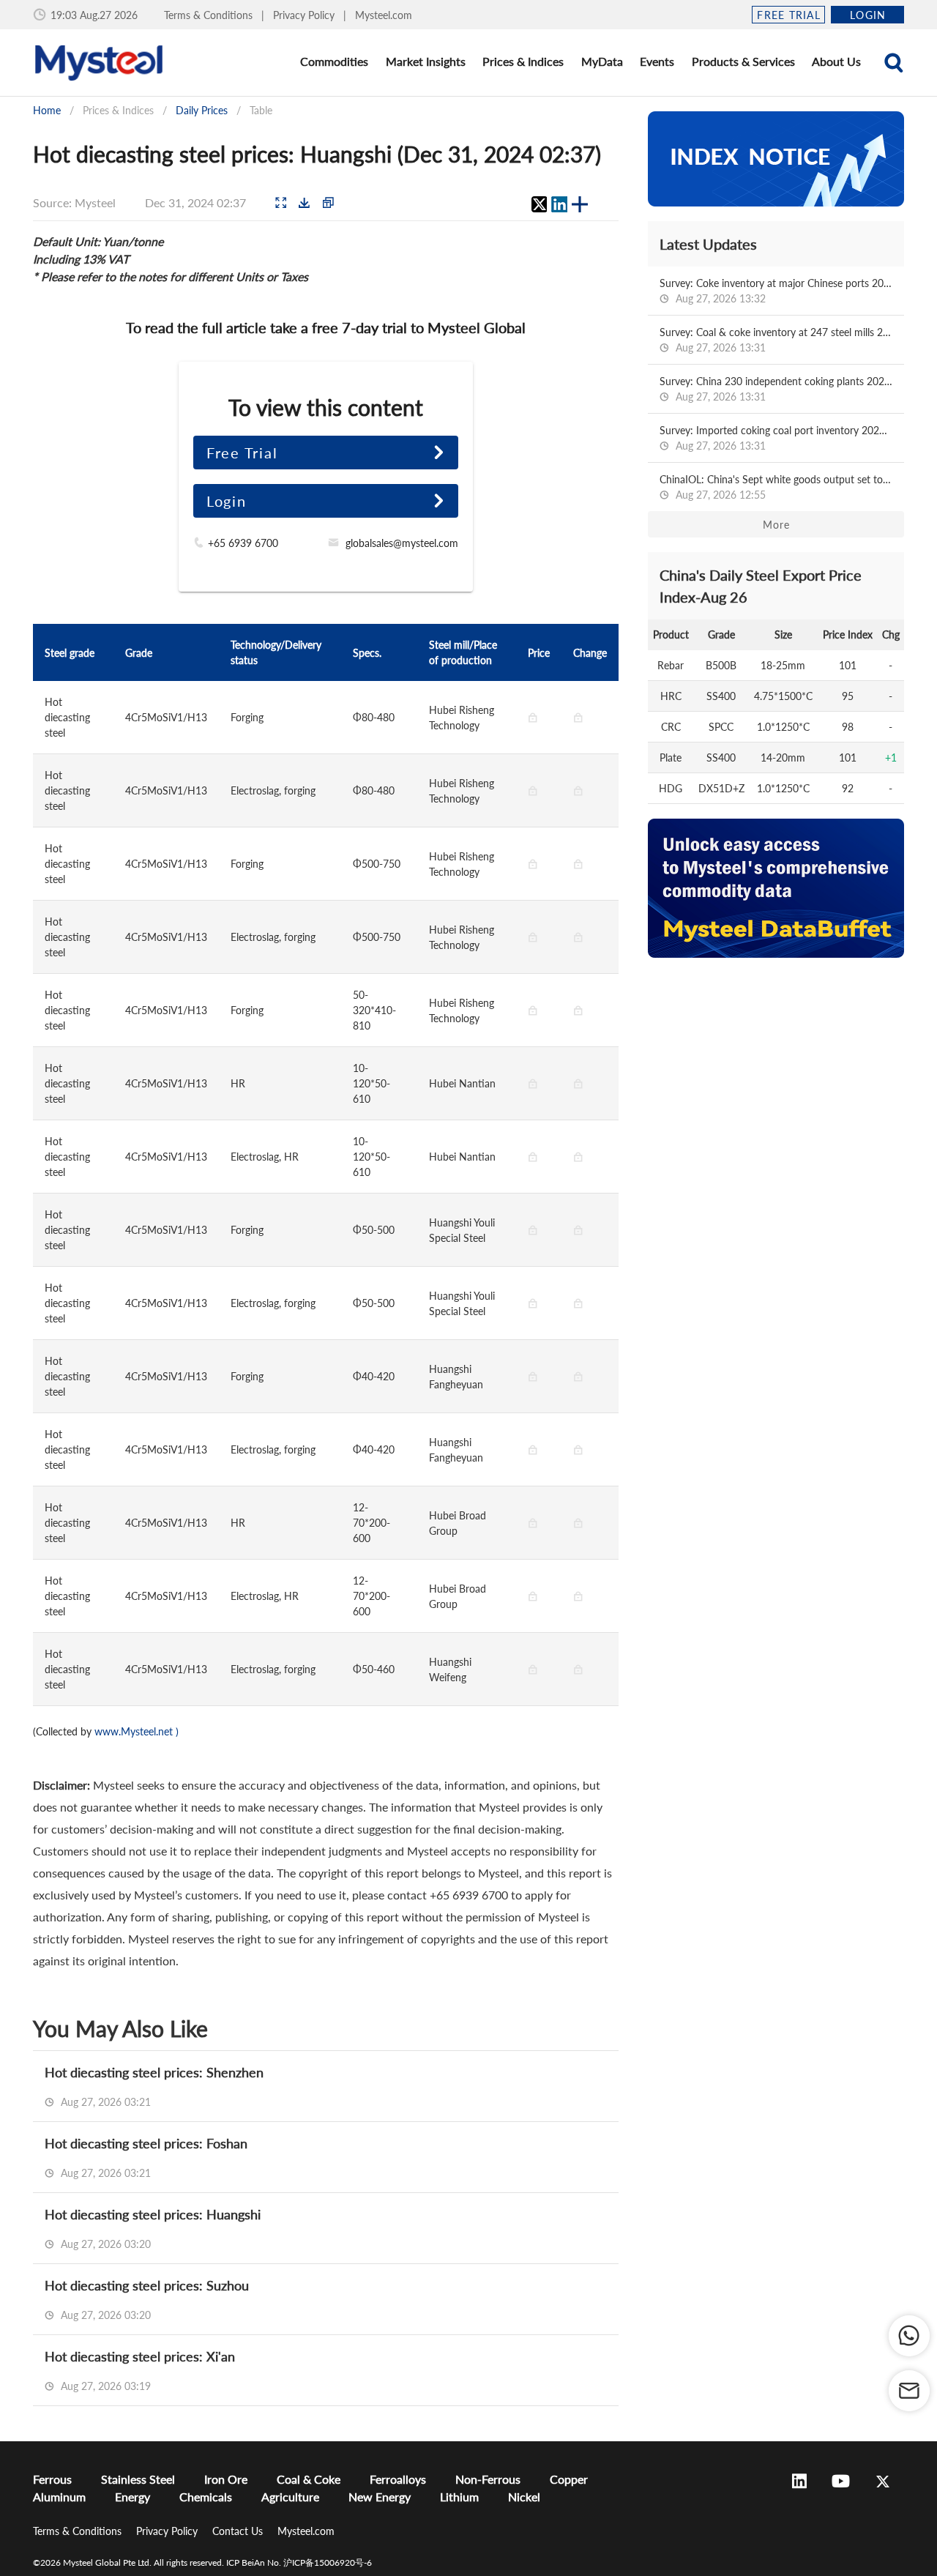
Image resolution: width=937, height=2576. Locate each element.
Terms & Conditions (210, 15)
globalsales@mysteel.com (402, 543)
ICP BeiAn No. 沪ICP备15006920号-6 (299, 2562)
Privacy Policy (305, 15)
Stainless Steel (138, 2479)
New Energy (380, 2497)
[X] (539, 204)
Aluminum (59, 2497)
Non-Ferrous (488, 2479)
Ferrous (52, 2479)
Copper (569, 2479)
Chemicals (206, 2497)
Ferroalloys (398, 2479)
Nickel (524, 2497)
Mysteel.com (384, 15)
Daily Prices (202, 110)
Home (47, 110)
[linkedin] (559, 204)
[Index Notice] (776, 159)
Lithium (459, 2497)
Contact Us (239, 2531)
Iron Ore (226, 2479)
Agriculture (290, 2497)
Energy (132, 2497)
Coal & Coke (309, 2479)
